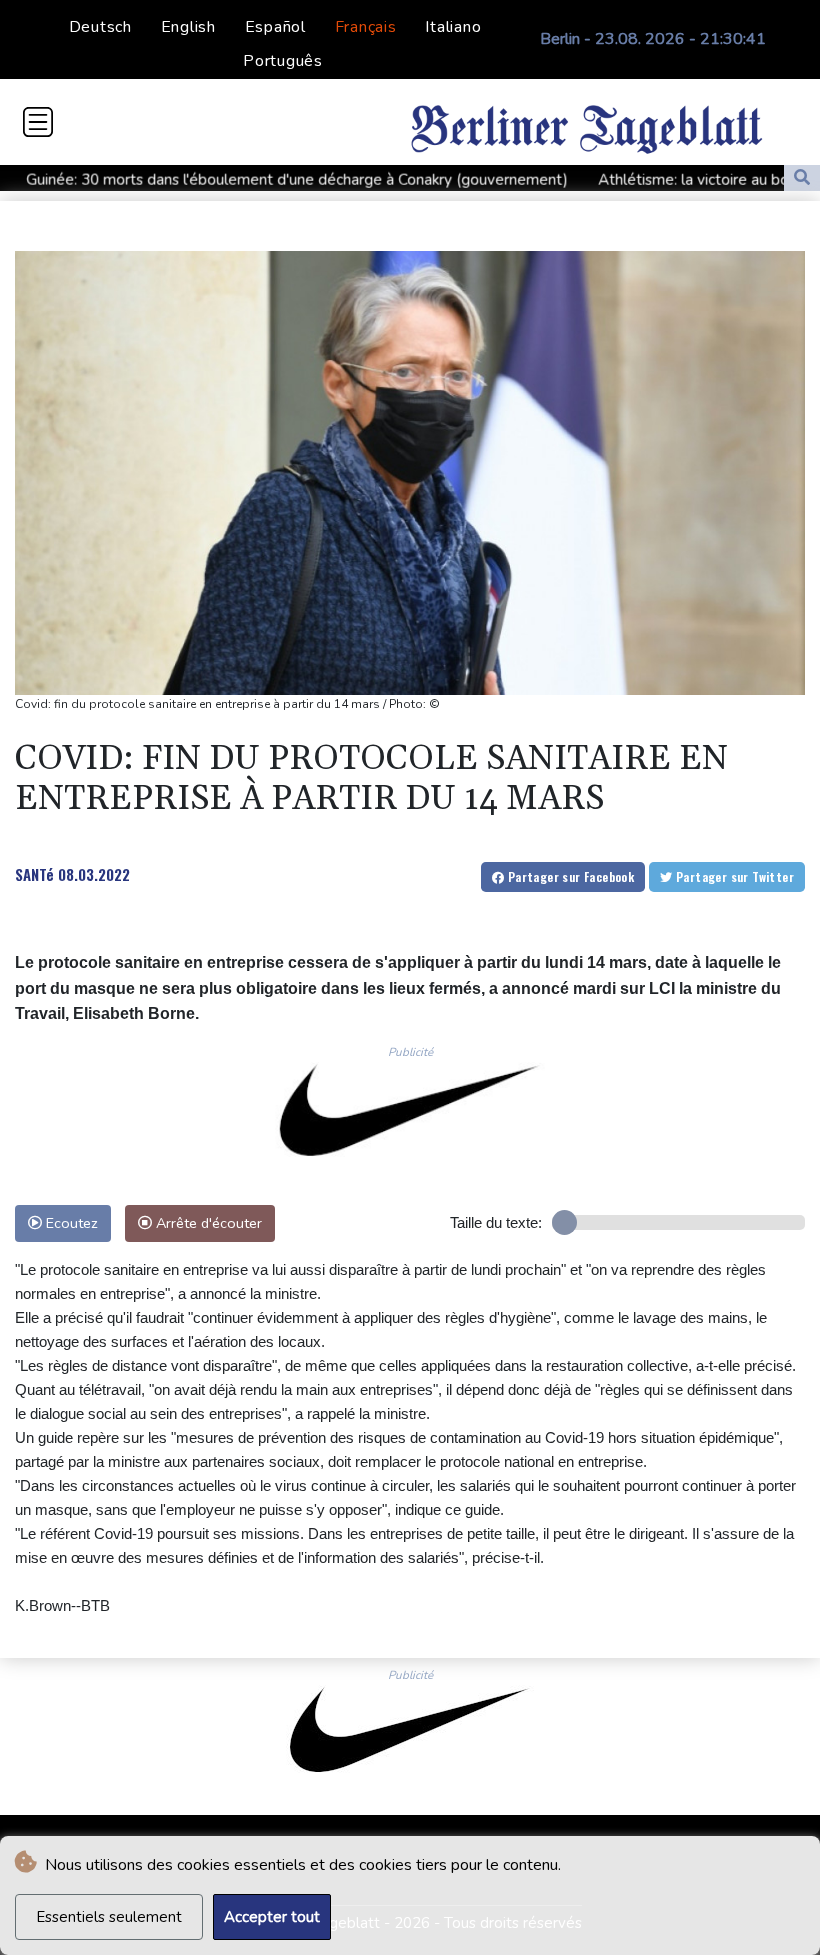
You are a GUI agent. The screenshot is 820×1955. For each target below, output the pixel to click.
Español (275, 27)
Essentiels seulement (109, 1917)
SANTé (34, 874)
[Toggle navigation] (38, 122)
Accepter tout (272, 1917)
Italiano (453, 27)
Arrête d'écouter (207, 1223)
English (188, 27)
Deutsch (100, 27)
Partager (569, 876)
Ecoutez (70, 1223)
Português (283, 61)
